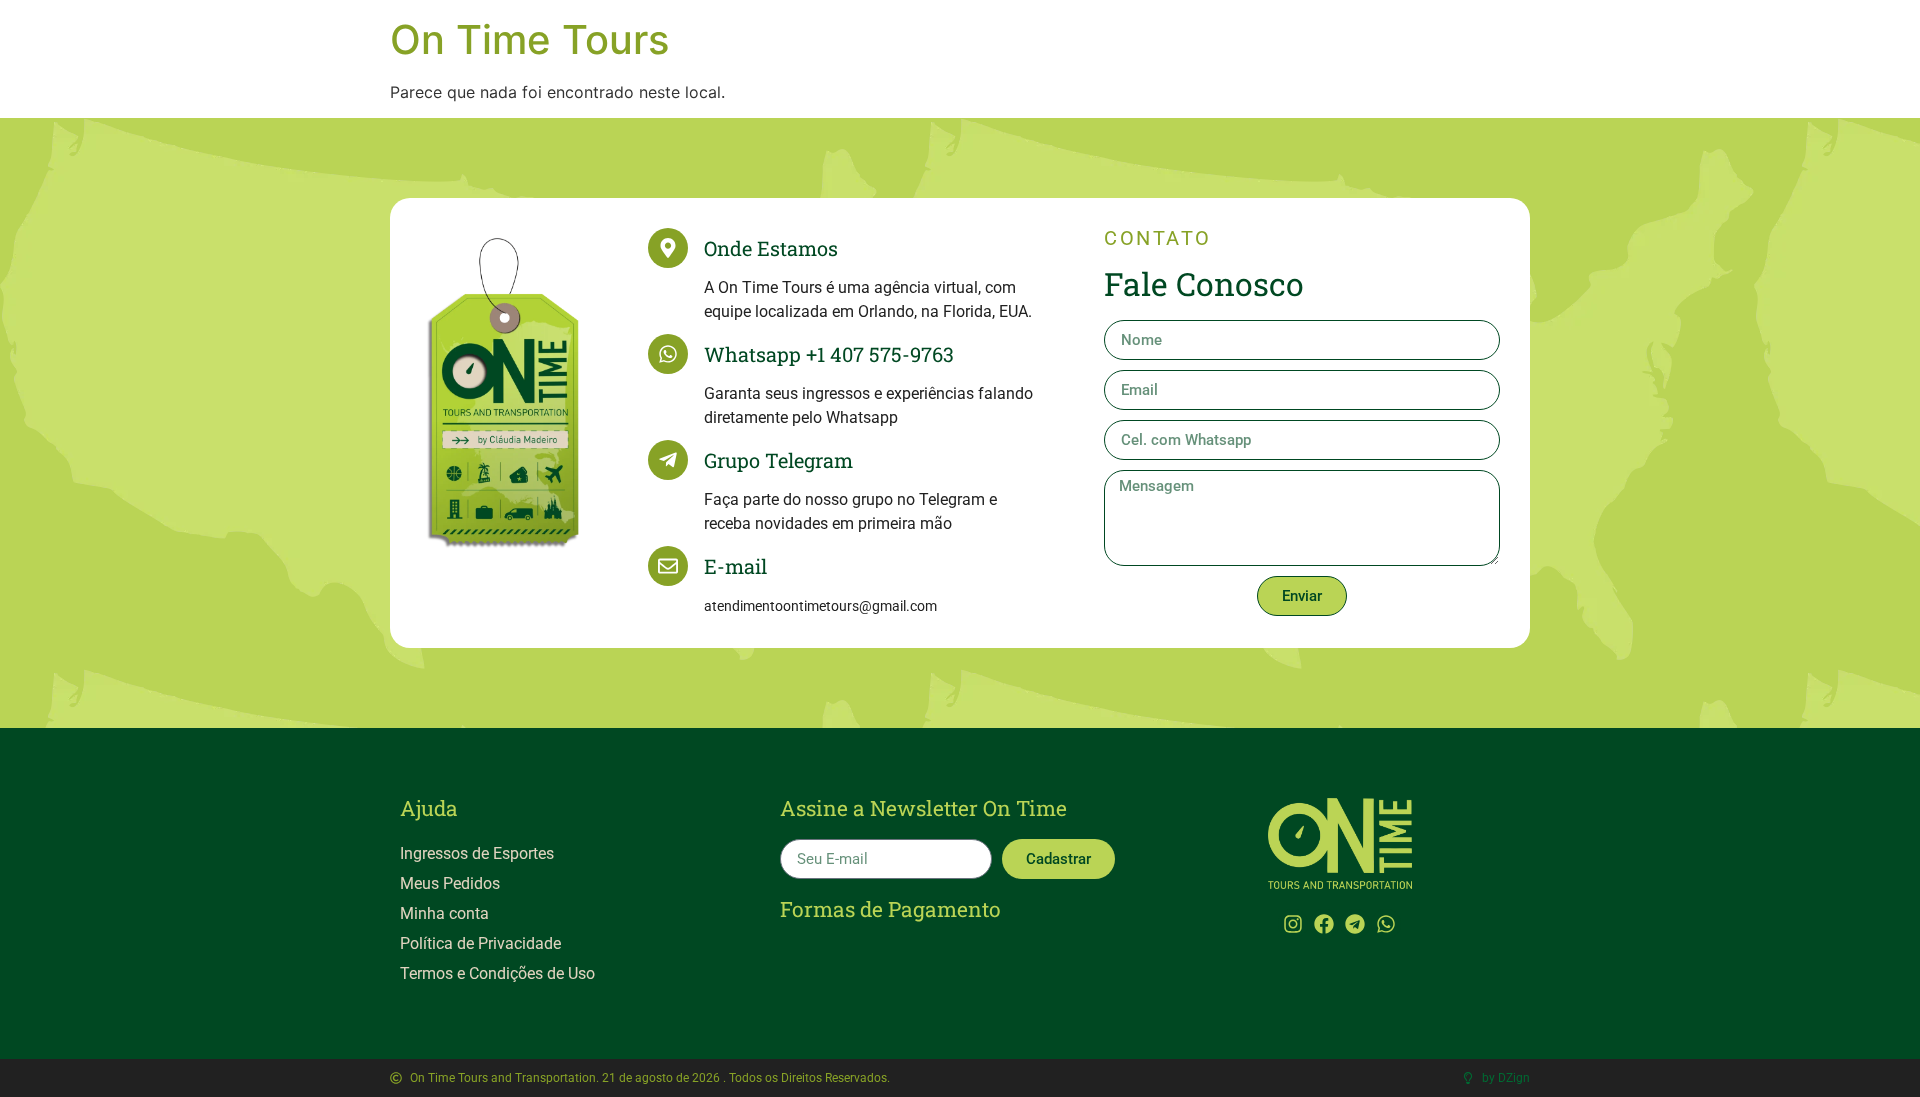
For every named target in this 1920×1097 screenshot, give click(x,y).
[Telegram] (1355, 924)
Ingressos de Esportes (477, 853)
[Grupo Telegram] (668, 460)
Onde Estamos (771, 248)
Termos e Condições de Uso (497, 973)
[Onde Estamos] (668, 248)
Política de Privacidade (480, 943)
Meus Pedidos (450, 883)
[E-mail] (668, 566)
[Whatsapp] (1386, 924)
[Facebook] (1324, 924)
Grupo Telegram (778, 460)
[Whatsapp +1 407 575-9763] (668, 354)
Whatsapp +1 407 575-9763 (829, 354)
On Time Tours (529, 39)
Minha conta (444, 913)
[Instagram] (1293, 924)
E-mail (735, 566)
